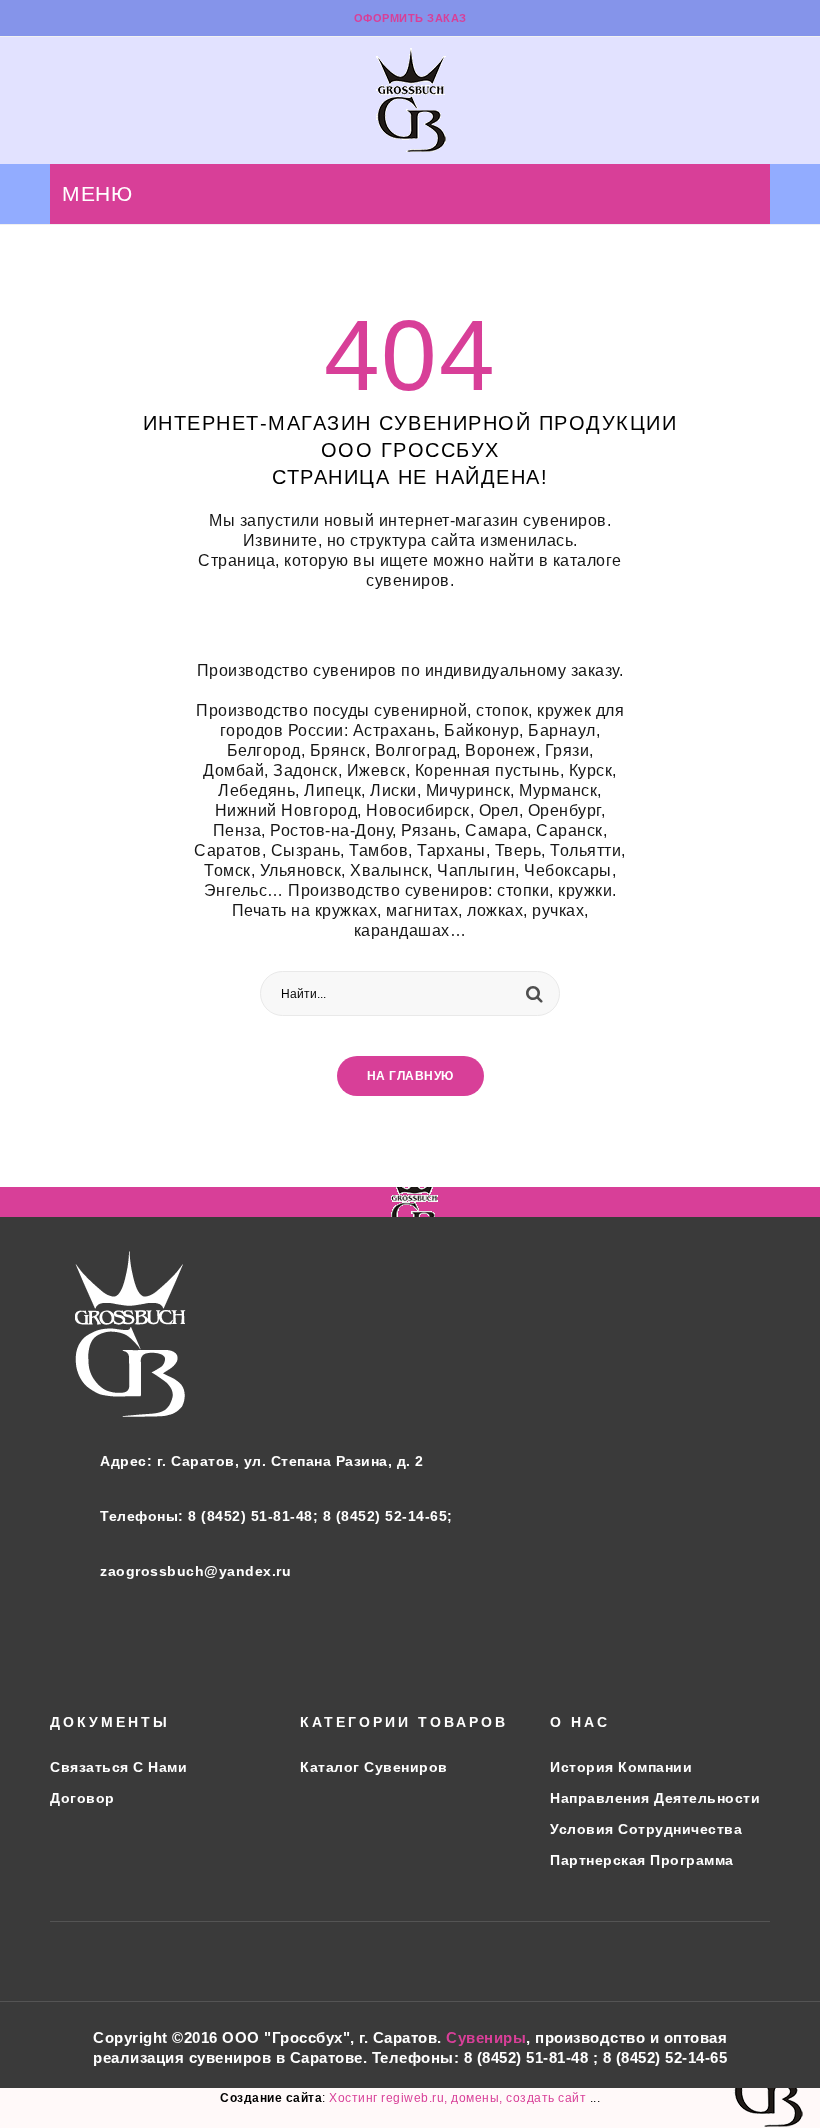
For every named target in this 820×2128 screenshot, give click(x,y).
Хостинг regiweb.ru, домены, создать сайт (459, 2098)
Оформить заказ (410, 18)
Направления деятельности (655, 1798)
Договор (82, 1798)
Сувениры (486, 2037)
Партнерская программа (642, 1860)
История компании (621, 1767)
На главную (410, 1076)
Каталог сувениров (374, 1767)
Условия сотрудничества (646, 1829)
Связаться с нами (118, 1767)
